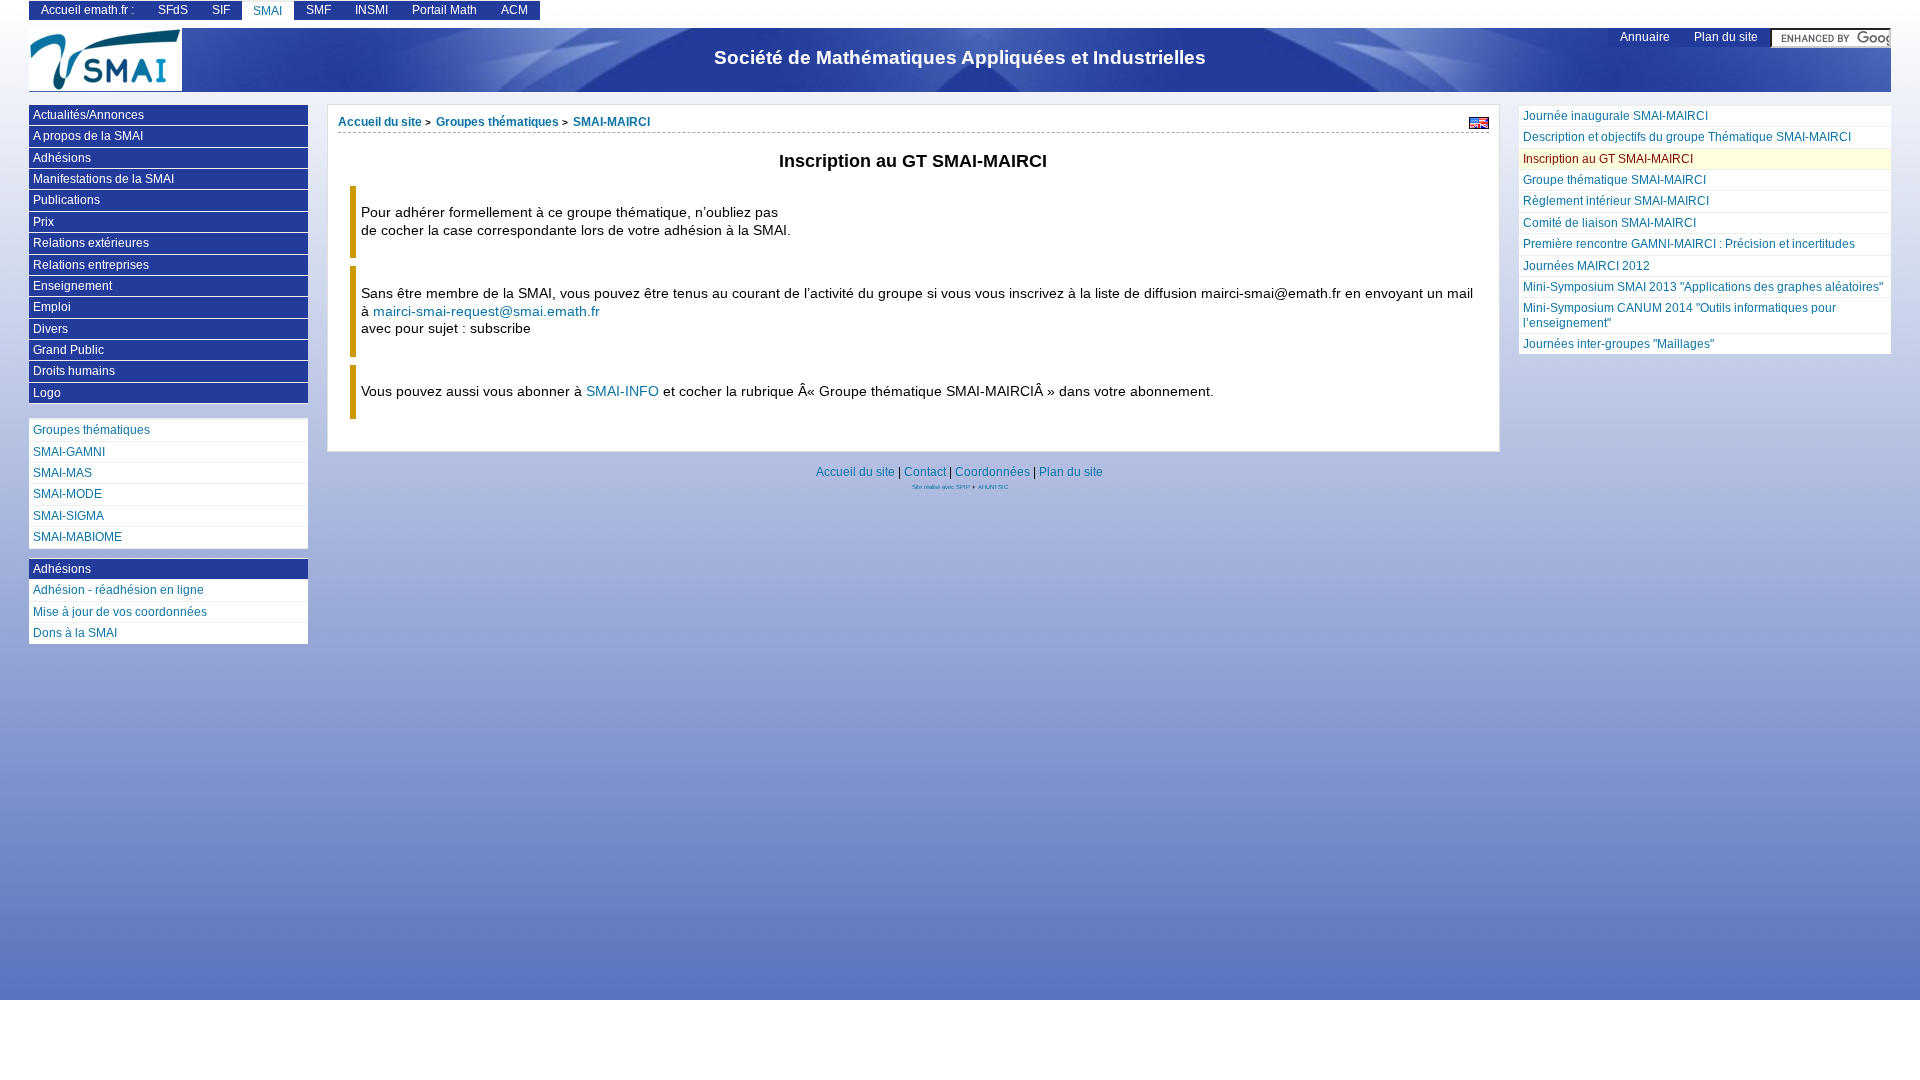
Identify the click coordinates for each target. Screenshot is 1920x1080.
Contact (925, 472)
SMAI (267, 11)
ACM (514, 10)
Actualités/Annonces (88, 115)
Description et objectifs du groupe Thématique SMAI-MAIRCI (1687, 137)
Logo (47, 393)
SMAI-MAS (62, 473)
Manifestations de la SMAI (103, 179)
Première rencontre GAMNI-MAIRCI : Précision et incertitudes (1689, 244)
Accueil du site (380, 122)
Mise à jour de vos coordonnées (120, 612)
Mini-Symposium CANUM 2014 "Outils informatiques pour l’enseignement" (1679, 315)
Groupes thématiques (497, 122)
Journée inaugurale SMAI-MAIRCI (1615, 116)
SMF (318, 10)
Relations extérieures (91, 243)
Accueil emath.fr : (87, 10)
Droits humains (74, 371)
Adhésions (62, 158)
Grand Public (68, 350)
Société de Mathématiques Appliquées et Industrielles (960, 57)
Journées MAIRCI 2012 (1586, 266)
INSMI (371, 10)
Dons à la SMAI (75, 633)
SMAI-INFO (622, 391)
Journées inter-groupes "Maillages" (1618, 344)
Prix (43, 222)
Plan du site (1726, 37)
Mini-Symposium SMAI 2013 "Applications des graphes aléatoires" (1703, 287)
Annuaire (1645, 37)
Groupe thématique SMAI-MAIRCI (1614, 180)
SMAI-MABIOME (77, 537)
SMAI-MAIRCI (611, 122)
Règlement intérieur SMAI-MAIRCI (1616, 201)
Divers (50, 329)
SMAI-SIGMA (68, 516)
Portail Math (444, 10)
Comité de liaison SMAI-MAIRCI (1609, 223)
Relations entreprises (91, 265)
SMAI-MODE (67, 494)
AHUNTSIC (993, 487)
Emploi (52, 307)
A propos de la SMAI (88, 136)
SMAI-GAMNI (69, 452)
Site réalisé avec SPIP (942, 487)
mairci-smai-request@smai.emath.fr (486, 311)
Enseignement (72, 286)
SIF (221, 10)
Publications (66, 200)
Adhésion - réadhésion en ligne (118, 590)
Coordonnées (992, 472)
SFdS (173, 10)
